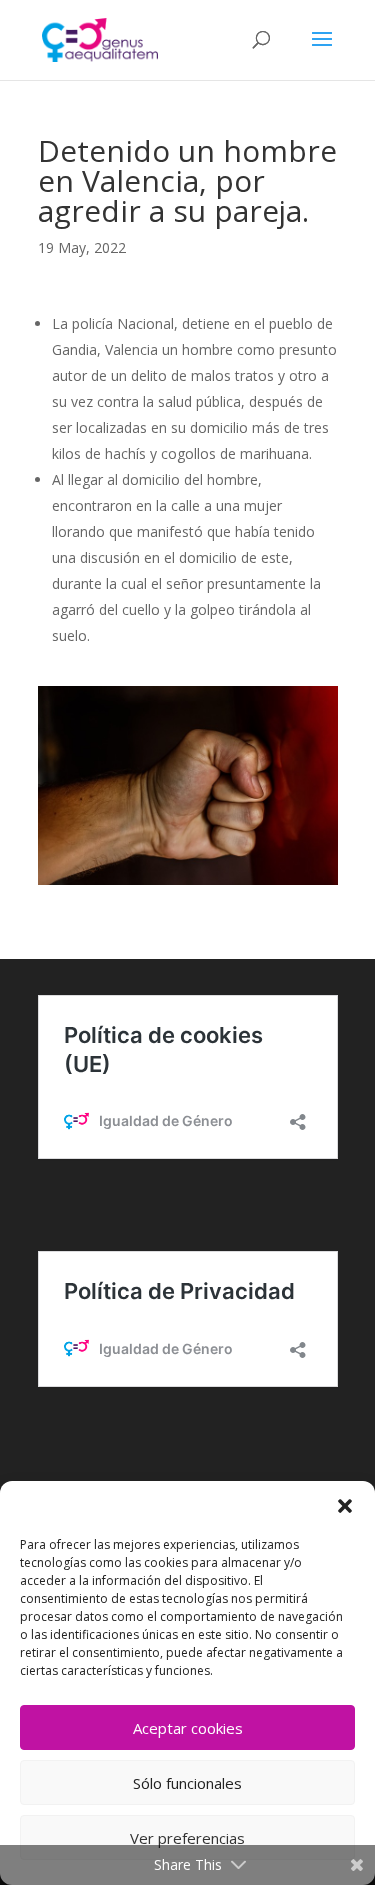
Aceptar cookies (188, 1728)
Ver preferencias (187, 1838)
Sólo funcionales (187, 1783)
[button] (345, 1506)
